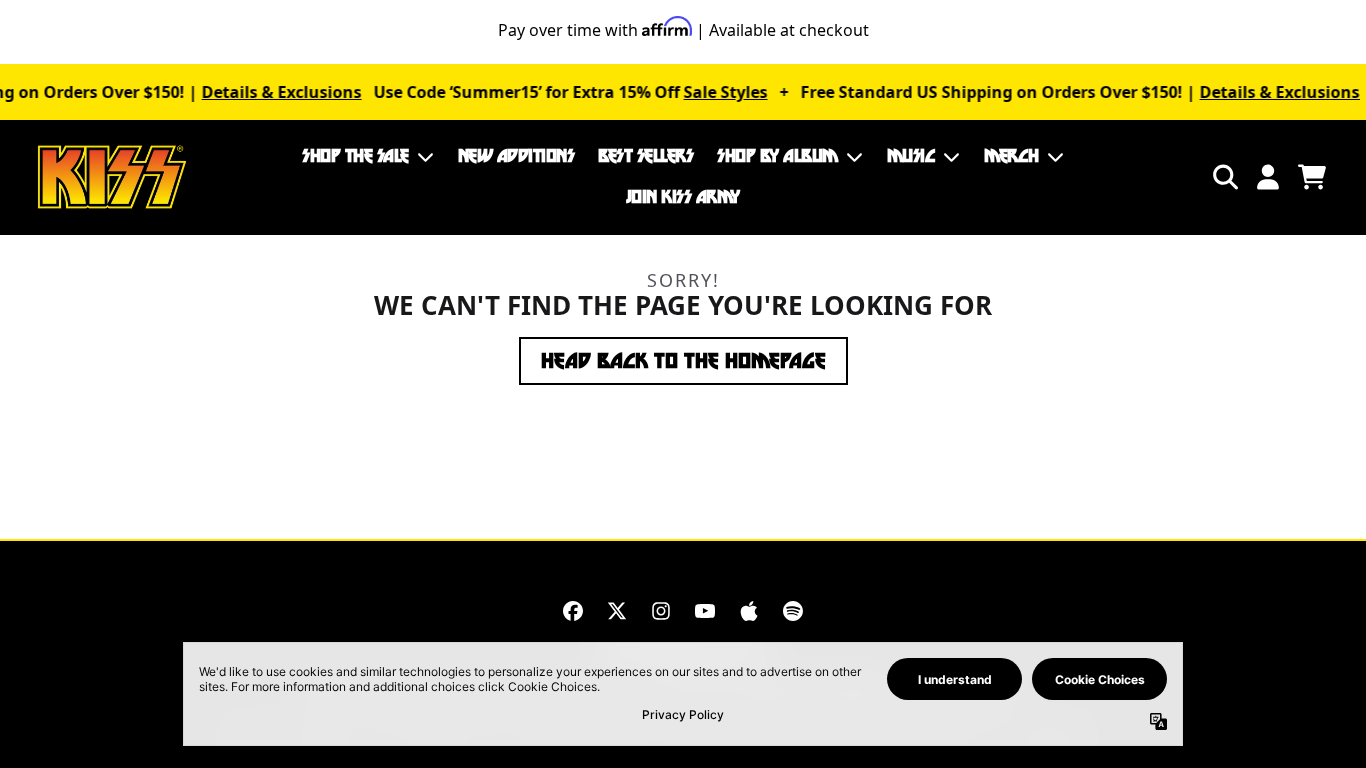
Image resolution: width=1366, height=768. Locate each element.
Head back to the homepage (683, 361)
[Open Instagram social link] (661, 611)
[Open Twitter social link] (617, 611)
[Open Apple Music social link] (749, 611)
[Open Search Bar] (1224, 177)
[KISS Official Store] (112, 177)
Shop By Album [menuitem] (777, 156)
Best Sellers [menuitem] (645, 156)
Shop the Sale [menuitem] (355, 156)
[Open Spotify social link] (793, 611)
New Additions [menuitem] (516, 156)
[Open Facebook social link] (573, 611)
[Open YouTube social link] (705, 611)
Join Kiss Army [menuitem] (683, 197)
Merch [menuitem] (1011, 156)
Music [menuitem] (911, 156)
